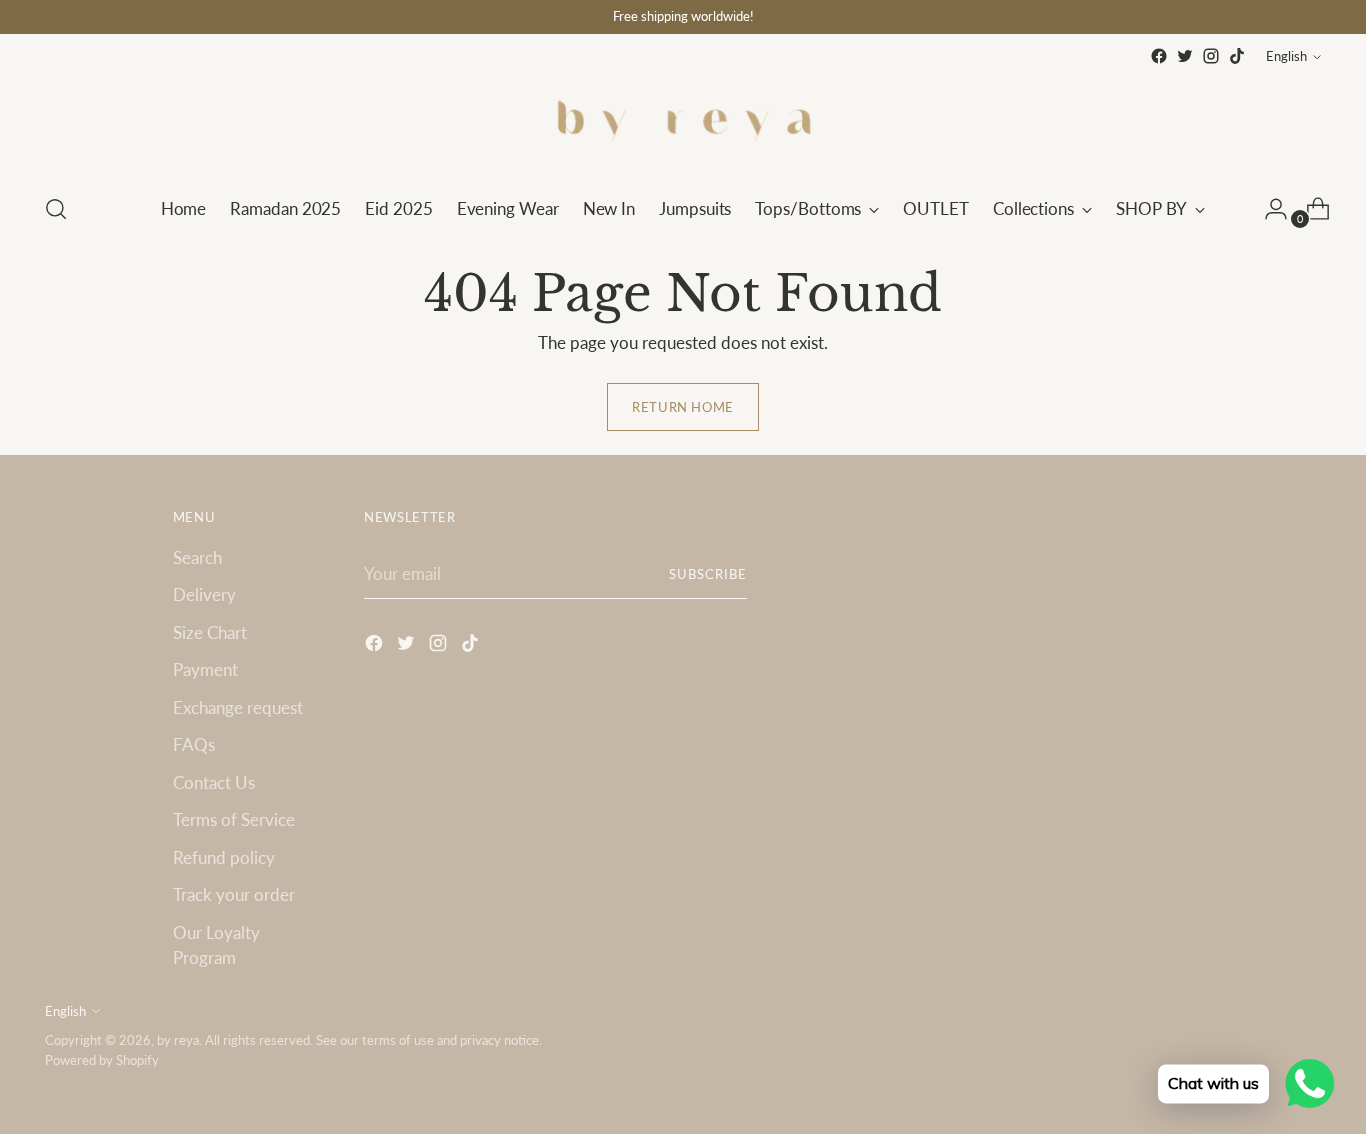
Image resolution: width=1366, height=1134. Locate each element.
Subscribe (708, 574)
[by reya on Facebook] (1159, 56)
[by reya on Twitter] (1185, 56)
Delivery (204, 594)
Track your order (234, 894)
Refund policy (224, 857)
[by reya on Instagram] (1211, 56)
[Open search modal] (56, 209)
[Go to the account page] (1268, 209)
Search (197, 557)
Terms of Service (234, 819)
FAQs (194, 744)
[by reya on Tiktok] (1237, 56)
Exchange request (238, 707)
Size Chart (210, 632)
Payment (205, 669)
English (1286, 56)
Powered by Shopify (102, 1060)
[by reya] (683, 122)
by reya (178, 1040)
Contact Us (214, 782)
